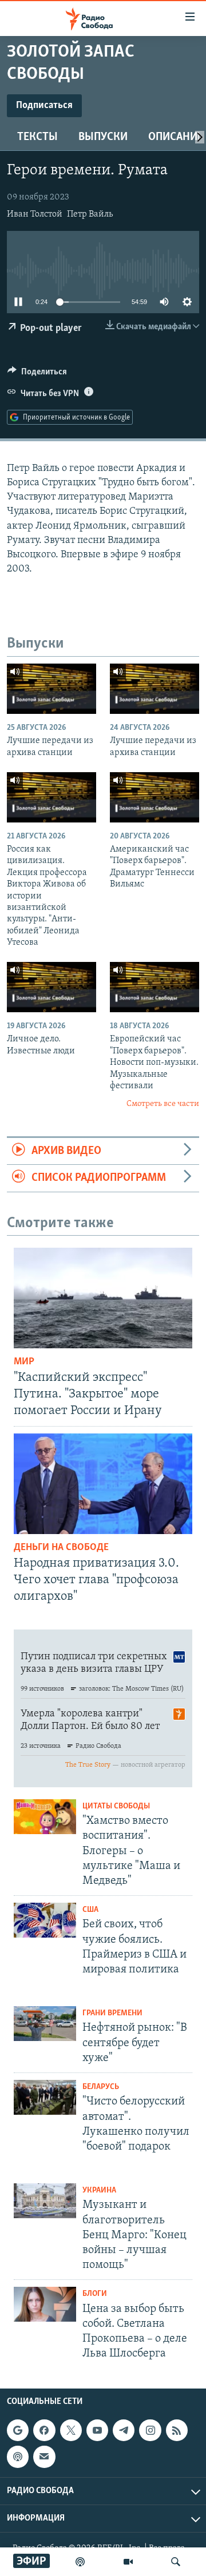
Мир (24, 1362)
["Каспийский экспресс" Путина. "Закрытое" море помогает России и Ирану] (103, 1298)
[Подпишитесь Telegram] (124, 2430)
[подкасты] (80, 2562)
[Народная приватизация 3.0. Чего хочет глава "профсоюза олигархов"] (103, 1484)
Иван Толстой (35, 214)
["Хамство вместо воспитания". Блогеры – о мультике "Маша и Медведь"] (45, 1817)
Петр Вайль (90, 214)
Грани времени (112, 2013)
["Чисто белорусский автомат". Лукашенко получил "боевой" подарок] (45, 2097)
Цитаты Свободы (116, 1806)
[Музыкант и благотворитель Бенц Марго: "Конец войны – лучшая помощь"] (45, 2201)
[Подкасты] (18, 2457)
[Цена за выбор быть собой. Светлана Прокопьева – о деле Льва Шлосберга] (45, 2304)
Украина (99, 2190)
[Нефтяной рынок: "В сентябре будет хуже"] (45, 2024)
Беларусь (101, 2087)
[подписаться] (44, 2457)
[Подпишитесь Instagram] (150, 2430)
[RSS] (177, 2430)
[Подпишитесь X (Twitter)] (71, 2430)
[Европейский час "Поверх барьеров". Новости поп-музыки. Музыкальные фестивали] (154, 987)
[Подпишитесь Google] (18, 2430)
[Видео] (128, 2562)
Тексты (37, 137)
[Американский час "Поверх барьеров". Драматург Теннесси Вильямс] (154, 797)
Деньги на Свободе (61, 1548)
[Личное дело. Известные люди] (51, 987)
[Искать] (176, 2562)
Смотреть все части (163, 1104)
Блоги (95, 2294)
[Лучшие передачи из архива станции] (51, 689)
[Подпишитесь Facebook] (44, 2430)
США (90, 1910)
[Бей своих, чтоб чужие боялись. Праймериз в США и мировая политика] (45, 1920)
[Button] (37, 374)
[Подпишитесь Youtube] (97, 2430)
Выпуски (103, 137)
